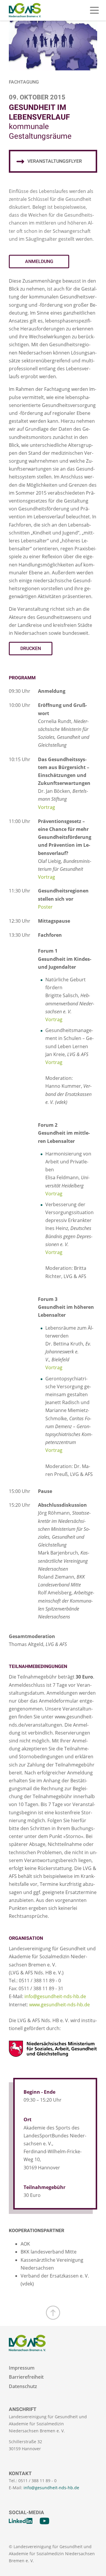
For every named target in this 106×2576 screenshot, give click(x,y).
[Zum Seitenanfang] (53, 2313)
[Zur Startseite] (25, 10)
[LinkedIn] (21, 2521)
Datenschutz (23, 2386)
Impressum (22, 2368)
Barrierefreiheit (26, 2377)
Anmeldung (39, 262)
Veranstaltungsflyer (55, 161)
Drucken (31, 649)
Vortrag (47, 807)
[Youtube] (44, 2521)
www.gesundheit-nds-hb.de (59, 2005)
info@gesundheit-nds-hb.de (55, 1996)
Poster (45, 907)
